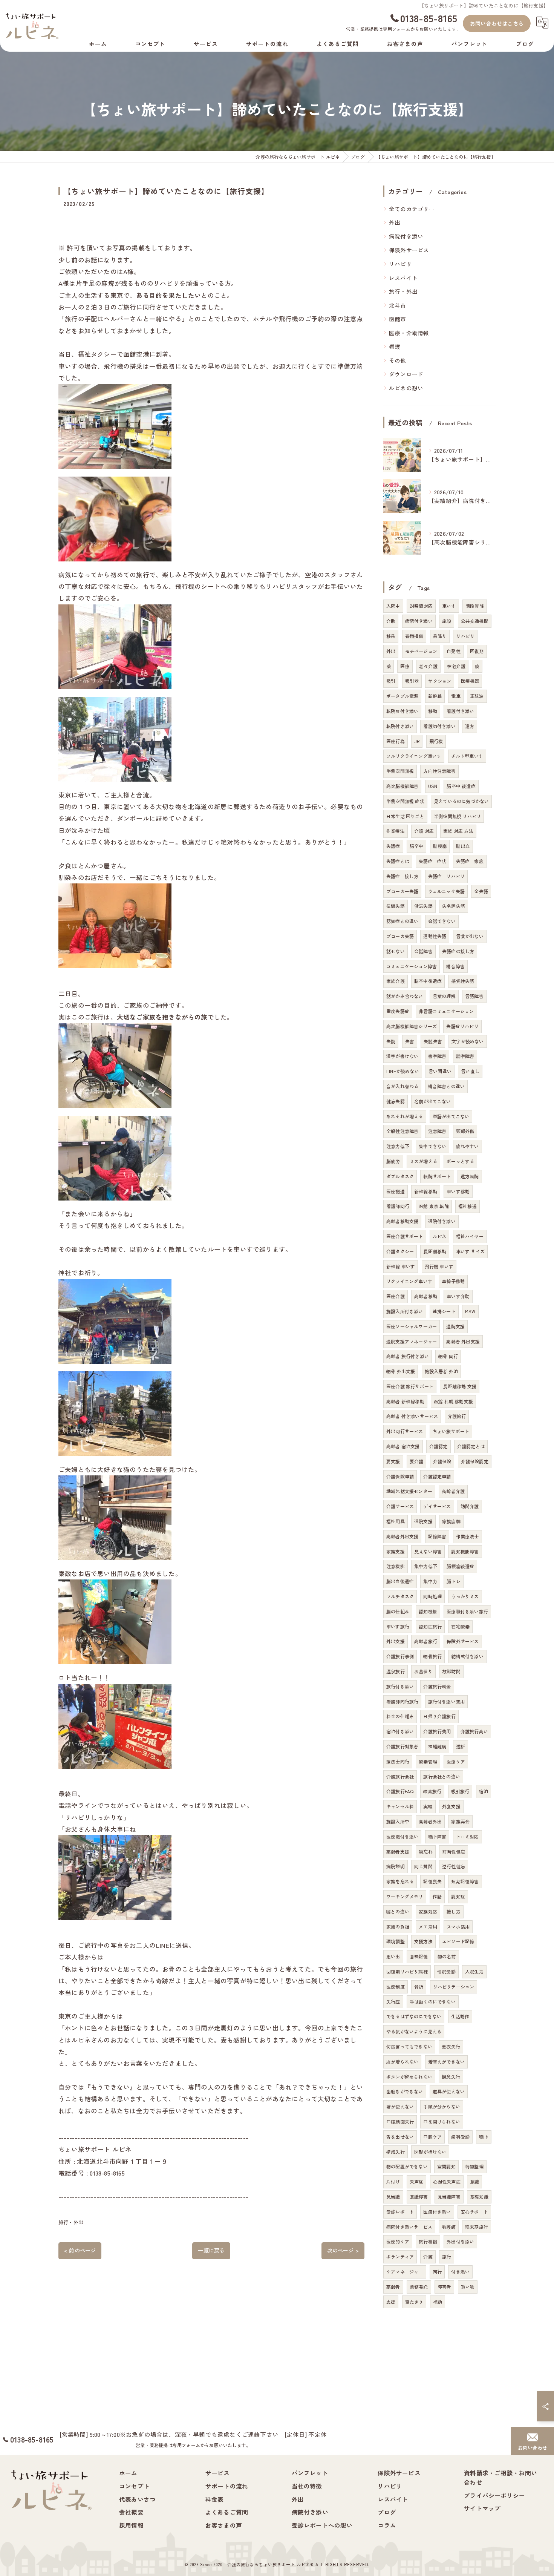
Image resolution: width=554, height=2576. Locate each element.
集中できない (432, 1146)
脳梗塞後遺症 (460, 1566)
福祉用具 (396, 1521)
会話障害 (423, 951)
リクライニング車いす (409, 1281)
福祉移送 (468, 1206)
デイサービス (437, 1506)
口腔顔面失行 (400, 2121)
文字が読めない (468, 1041)
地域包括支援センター (409, 1491)
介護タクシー (400, 1251)
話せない (396, 951)
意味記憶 (419, 1956)
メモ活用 (428, 1927)
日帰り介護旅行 (439, 1716)
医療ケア (456, 1761)
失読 (391, 1041)
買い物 (468, 2287)
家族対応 (428, 1911)
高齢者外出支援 (402, 1536)
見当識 (393, 2196)
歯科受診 (460, 2137)
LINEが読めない (403, 1071)
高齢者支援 (398, 1851)
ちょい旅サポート (451, 1431)
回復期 (477, 651)
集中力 (430, 1581)
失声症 (417, 2181)
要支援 (393, 1461)
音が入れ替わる (402, 1086)
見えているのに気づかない (461, 801)
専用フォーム (397, 29)
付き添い (460, 2272)
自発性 (454, 651)
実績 (428, 1806)
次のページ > (343, 2250)
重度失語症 (398, 1011)
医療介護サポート (405, 1236)
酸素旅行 (432, 1791)
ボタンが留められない (409, 2077)
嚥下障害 (437, 1836)
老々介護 (428, 666)
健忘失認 (396, 1101)
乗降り (440, 636)
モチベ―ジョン (421, 651)
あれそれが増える (405, 1116)
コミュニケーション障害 (412, 966)
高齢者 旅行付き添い (408, 1356)
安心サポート (474, 2212)
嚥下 (484, 2137)
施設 (447, 621)
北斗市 (398, 305)
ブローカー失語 (402, 891)
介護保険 (442, 1461)
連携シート (444, 1311)
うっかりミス (465, 1596)
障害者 (445, 2287)
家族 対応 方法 (458, 831)
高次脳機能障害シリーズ (412, 1026)
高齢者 (393, 2287)
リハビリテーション (454, 1986)
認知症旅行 (430, 1626)
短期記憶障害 (465, 1881)
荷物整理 (474, 2166)
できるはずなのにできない (414, 2016)
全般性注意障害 (402, 1131)
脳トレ (454, 1581)
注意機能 (396, 1566)
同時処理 (432, 1596)
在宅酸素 (460, 1626)
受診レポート (400, 2212)
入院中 (393, 606)
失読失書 (433, 1041)
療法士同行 (398, 1761)
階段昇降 (475, 606)
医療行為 (396, 741)
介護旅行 (457, 1416)
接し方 (454, 1911)
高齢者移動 (426, 1296)
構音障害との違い (447, 1086)
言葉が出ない (470, 936)
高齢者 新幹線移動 (405, 1401)
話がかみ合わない (405, 996)
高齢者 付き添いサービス (412, 1416)
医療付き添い (437, 2212)
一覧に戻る (211, 2250)
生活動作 (460, 2016)
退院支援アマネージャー (412, 1341)
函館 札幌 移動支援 (453, 1401)
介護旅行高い (474, 1731)
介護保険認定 (475, 1461)
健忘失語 (423, 906)
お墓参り (423, 1671)
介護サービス (400, 1506)
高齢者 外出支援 (463, 1341)
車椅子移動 (453, 1281)
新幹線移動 (426, 1191)
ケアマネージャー (405, 2272)
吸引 (391, 681)
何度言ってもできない (409, 2046)
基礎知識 (479, 2196)
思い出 (393, 1956)
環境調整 (396, 1941)
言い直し (470, 1071)
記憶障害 (437, 1536)
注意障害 (437, 1131)
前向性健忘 (454, 1851)
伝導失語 (396, 906)
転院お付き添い (402, 711)
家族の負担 (398, 1927)
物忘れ (426, 1851)
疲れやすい (468, 1146)
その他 (398, 360)
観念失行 (451, 2077)
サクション (440, 681)
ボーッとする (460, 1161)
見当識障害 (449, 2196)
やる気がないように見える (414, 2031)
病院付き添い (406, 236)
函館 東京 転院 (434, 1206)
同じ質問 (423, 1866)
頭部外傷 (465, 1131)
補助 (438, 2302)
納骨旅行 (432, 1656)
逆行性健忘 (454, 1866)
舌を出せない (400, 2137)
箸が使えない (400, 2106)
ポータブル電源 (402, 696)
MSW (470, 1311)
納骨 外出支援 (401, 1371)
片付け (393, 2181)
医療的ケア (398, 2241)
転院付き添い (400, 726)
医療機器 (470, 681)
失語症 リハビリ (447, 876)
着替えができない (447, 2062)
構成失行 (396, 2152)
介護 (428, 2256)
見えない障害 (428, 1551)
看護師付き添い (439, 726)
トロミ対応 (468, 1836)
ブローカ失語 (400, 936)
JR (417, 741)
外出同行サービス (405, 1431)
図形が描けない (430, 2152)
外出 (395, 222)
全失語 (481, 891)
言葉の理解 (444, 996)
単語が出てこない (451, 1116)
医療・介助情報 (409, 333)
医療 (405, 666)
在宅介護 (456, 666)
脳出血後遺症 (400, 1581)
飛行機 (436, 741)
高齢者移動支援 (402, 1221)
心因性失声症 (447, 2181)
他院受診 (446, 1971)
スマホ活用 (458, 1927)
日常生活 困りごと (405, 816)
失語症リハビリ (462, 1026)
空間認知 (446, 2166)
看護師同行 (398, 1206)
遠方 (470, 726)
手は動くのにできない (433, 2002)
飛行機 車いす (439, 1266)
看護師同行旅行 (402, 1701)
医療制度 (396, 1986)
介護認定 (438, 1446)
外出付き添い (460, 2241)
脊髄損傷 (414, 636)
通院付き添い (442, 1221)
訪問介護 (470, 1506)
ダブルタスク (400, 1176)
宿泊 (484, 1791)
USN (433, 786)
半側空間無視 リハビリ (457, 816)
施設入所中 (398, 1821)
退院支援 (455, 1326)
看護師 (449, 2227)
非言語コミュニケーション (446, 1011)
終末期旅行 (477, 2227)
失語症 (393, 846)
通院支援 (423, 1521)
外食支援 (451, 1806)
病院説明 (396, 1866)
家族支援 (396, 1551)
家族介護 (396, 981)
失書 (410, 1041)
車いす (449, 606)
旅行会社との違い (442, 1776)
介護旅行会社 (400, 1776)
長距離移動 (435, 1251)
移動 (433, 711)
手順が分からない (442, 2106)
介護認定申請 (437, 1476)
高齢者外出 (430, 1821)
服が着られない (402, 2062)
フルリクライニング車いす (414, 756)
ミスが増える (423, 1161)
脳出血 (463, 846)
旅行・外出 (71, 2222)
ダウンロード (406, 374)
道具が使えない (449, 2091)
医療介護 (396, 1296)
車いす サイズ (470, 1251)
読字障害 (465, 1056)
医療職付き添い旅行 (467, 1611)
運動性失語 (435, 936)
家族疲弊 (451, 1521)
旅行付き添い (400, 1686)
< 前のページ (80, 2250)
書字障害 (437, 1056)
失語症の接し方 (458, 951)
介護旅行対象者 (402, 1746)
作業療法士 (468, 1536)
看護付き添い (460, 711)
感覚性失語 (463, 981)
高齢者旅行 (426, 1641)
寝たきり (414, 2302)
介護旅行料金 (437, 1686)
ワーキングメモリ (405, 1896)
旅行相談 (428, 2241)
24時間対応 (421, 606)
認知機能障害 (465, 1551)
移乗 (391, 636)
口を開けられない (442, 2121)
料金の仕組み (400, 1716)
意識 (474, 2181)
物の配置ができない (407, 2166)
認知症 (458, 1896)
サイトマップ (482, 2508)
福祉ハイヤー (470, 1236)
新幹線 (435, 696)
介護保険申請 (400, 1476)
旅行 (447, 2256)
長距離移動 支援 (460, 1386)
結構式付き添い (467, 1656)
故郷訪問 (451, 1671)
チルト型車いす (467, 756)
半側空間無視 (400, 771)
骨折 (419, 1986)
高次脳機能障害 (402, 786)
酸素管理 (428, 1761)
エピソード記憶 (458, 1941)
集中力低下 (426, 1566)
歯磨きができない (405, 2091)
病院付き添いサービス (409, 2227)
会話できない (442, 921)
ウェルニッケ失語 (447, 891)
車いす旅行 (398, 1626)
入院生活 (474, 1971)
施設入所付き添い (405, 1311)
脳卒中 (417, 846)
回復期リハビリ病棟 (407, 1971)
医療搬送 (396, 1191)
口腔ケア (432, 2137)
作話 (437, 1896)
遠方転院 (470, 1176)
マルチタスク (400, 1596)
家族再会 (460, 1821)
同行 (437, 2272)
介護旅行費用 (437, 1731)
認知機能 (428, 1611)
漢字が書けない (402, 1056)
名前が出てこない (433, 1101)
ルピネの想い (406, 388)
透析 (461, 1746)
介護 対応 (424, 831)
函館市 (398, 319)
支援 (391, 2302)
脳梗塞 (440, 846)
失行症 (393, 2002)
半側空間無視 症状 (405, 801)
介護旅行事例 (400, 1656)
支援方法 (423, 1941)
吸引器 (412, 681)
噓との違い (398, 1911)
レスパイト (403, 278)
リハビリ (400, 264)
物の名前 (447, 1956)
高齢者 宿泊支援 (403, 1446)
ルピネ (440, 1236)
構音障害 (455, 966)
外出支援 (396, 1641)
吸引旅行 (460, 1791)
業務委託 (419, 2287)
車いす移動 (458, 1191)
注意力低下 (398, 1146)
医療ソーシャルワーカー (412, 1326)
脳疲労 (393, 1161)
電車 (456, 696)
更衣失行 (451, 2046)
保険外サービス (409, 250)
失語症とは (398, 861)
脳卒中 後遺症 (461, 786)
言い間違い (440, 1071)
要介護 (417, 1461)
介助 (391, 621)
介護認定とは (471, 1446)
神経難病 (437, 1746)
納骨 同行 (448, 1356)
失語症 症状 (432, 861)
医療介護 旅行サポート (410, 1386)
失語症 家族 (470, 861)
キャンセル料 (400, 1806)
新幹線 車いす (401, 1266)
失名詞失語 (454, 906)
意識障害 (419, 2196)
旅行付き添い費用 (447, 1701)
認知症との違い (402, 921)
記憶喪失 (432, 1881)
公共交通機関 (475, 621)
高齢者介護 (453, 1491)
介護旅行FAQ (400, 1791)
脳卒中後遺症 (428, 981)
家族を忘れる (400, 1881)
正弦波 (477, 696)
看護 (395, 346)
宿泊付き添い (400, 1731)
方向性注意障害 (439, 771)
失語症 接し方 (402, 876)
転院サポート (437, 1176)
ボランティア (400, 2256)
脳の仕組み (398, 1611)
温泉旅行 (396, 1671)
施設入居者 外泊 (442, 1371)
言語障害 (474, 996)
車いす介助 (458, 1296)
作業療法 (396, 831)
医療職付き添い (402, 1836)
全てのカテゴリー (412, 209)
